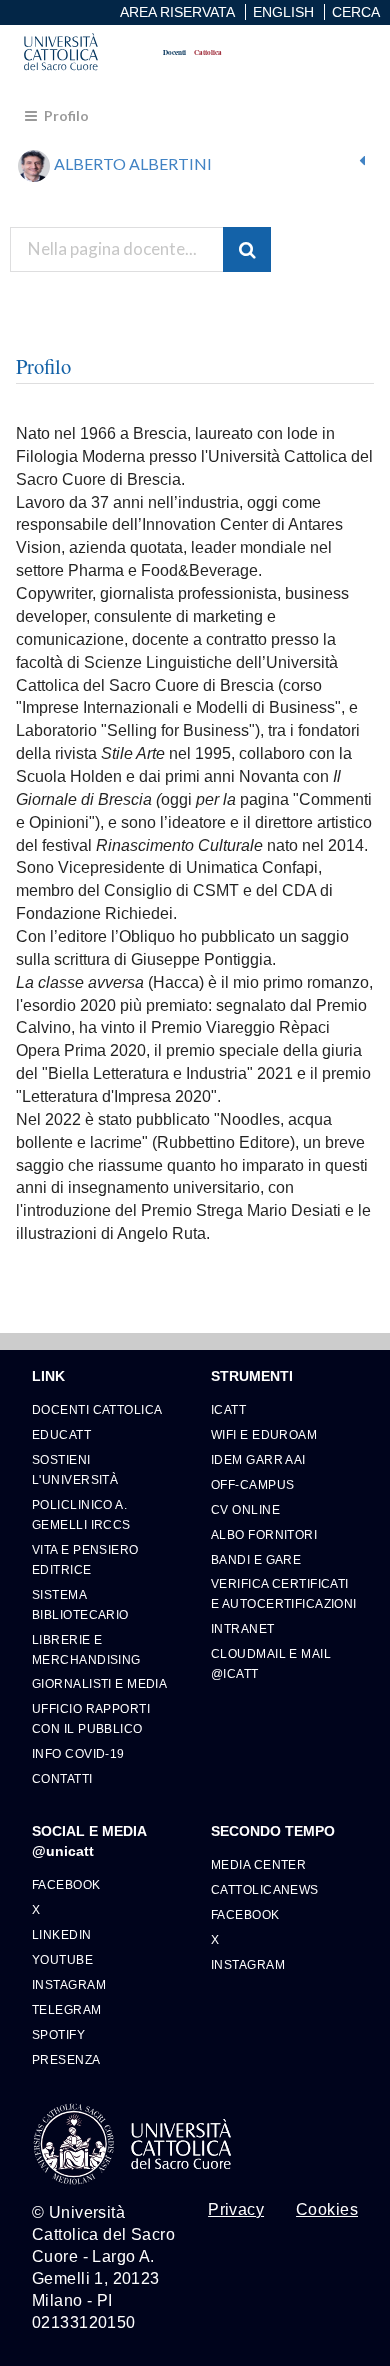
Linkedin (62, 1934)
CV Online (245, 1509)
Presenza (66, 2059)
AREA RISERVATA (177, 12)
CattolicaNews (265, 1889)
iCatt (228, 1409)
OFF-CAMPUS (252, 1484)
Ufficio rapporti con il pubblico (91, 1718)
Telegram (67, 2009)
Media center (258, 1864)
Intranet (243, 1628)
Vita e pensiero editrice (85, 1559)
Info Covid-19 (78, 1753)
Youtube (62, 1959)
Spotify (58, 2034)
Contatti (62, 1778)
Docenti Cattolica (97, 1409)
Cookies (327, 2210)
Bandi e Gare (256, 1559)
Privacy (236, 2210)
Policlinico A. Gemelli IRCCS (81, 1514)
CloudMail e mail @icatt (271, 1663)
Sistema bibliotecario (80, 1604)
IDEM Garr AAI (258, 1459)
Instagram (69, 1984)
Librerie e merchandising (86, 1649)
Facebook (66, 1884)
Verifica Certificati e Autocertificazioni (284, 1593)
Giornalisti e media (99, 1683)
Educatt (61, 1434)
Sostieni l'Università (75, 1469)
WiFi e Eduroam (264, 1434)
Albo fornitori (264, 1534)
